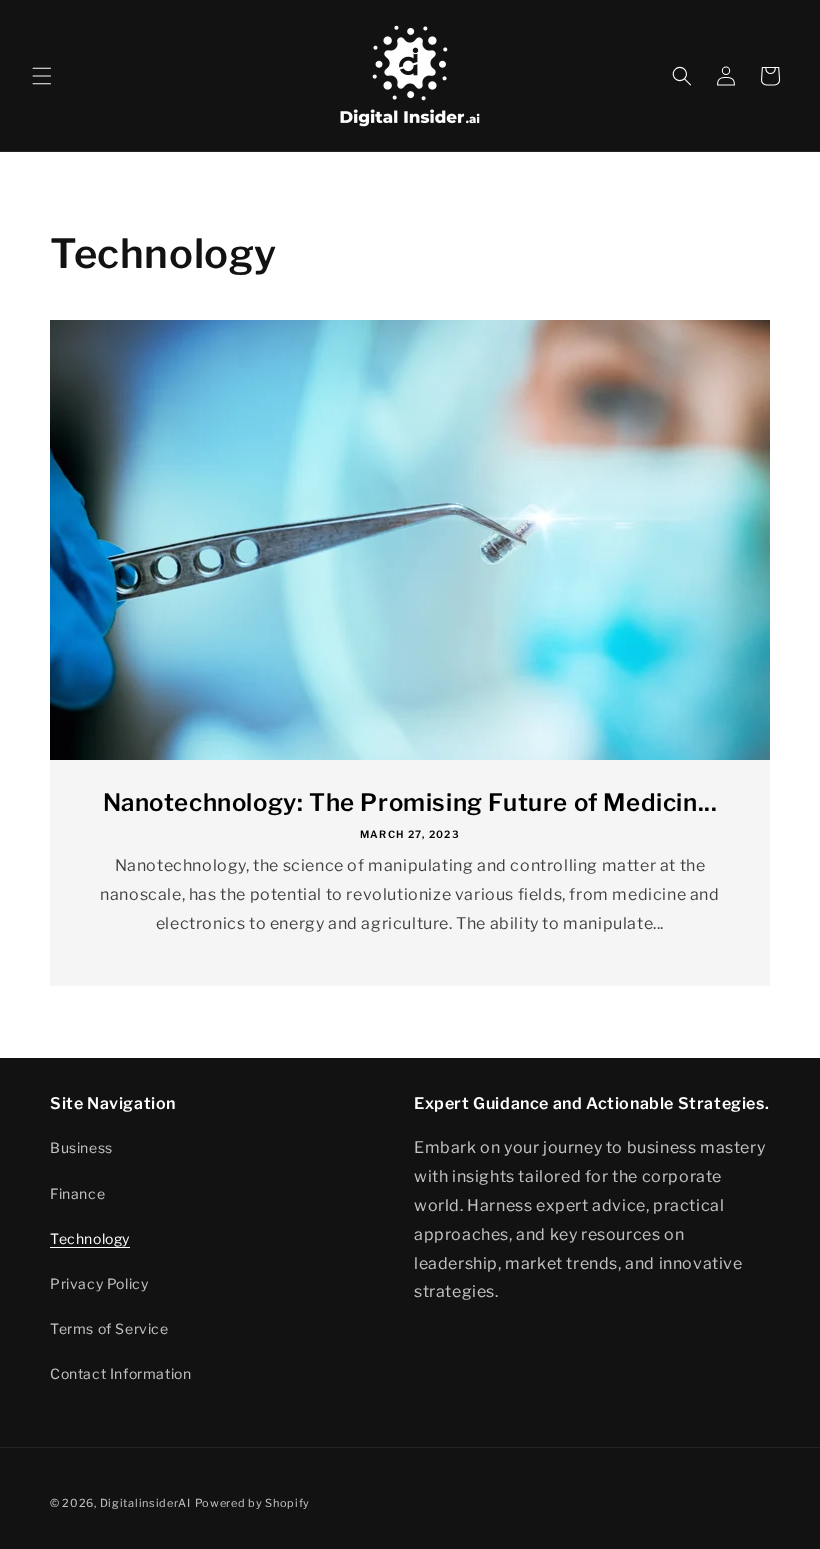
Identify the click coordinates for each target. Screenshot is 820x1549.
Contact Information (120, 1373)
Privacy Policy (99, 1283)
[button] (42, 76)
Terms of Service (109, 1328)
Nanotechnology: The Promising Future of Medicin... (410, 802)
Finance (77, 1193)
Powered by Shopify (253, 1503)
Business (81, 1147)
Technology (90, 1238)
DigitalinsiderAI (145, 1503)
